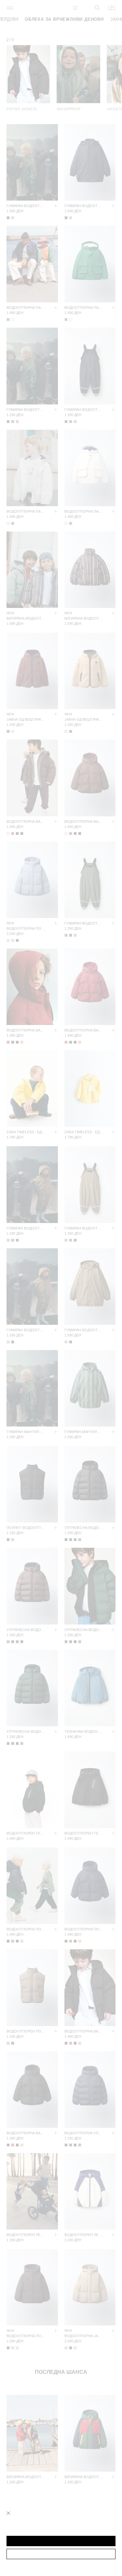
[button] (61, 2541)
